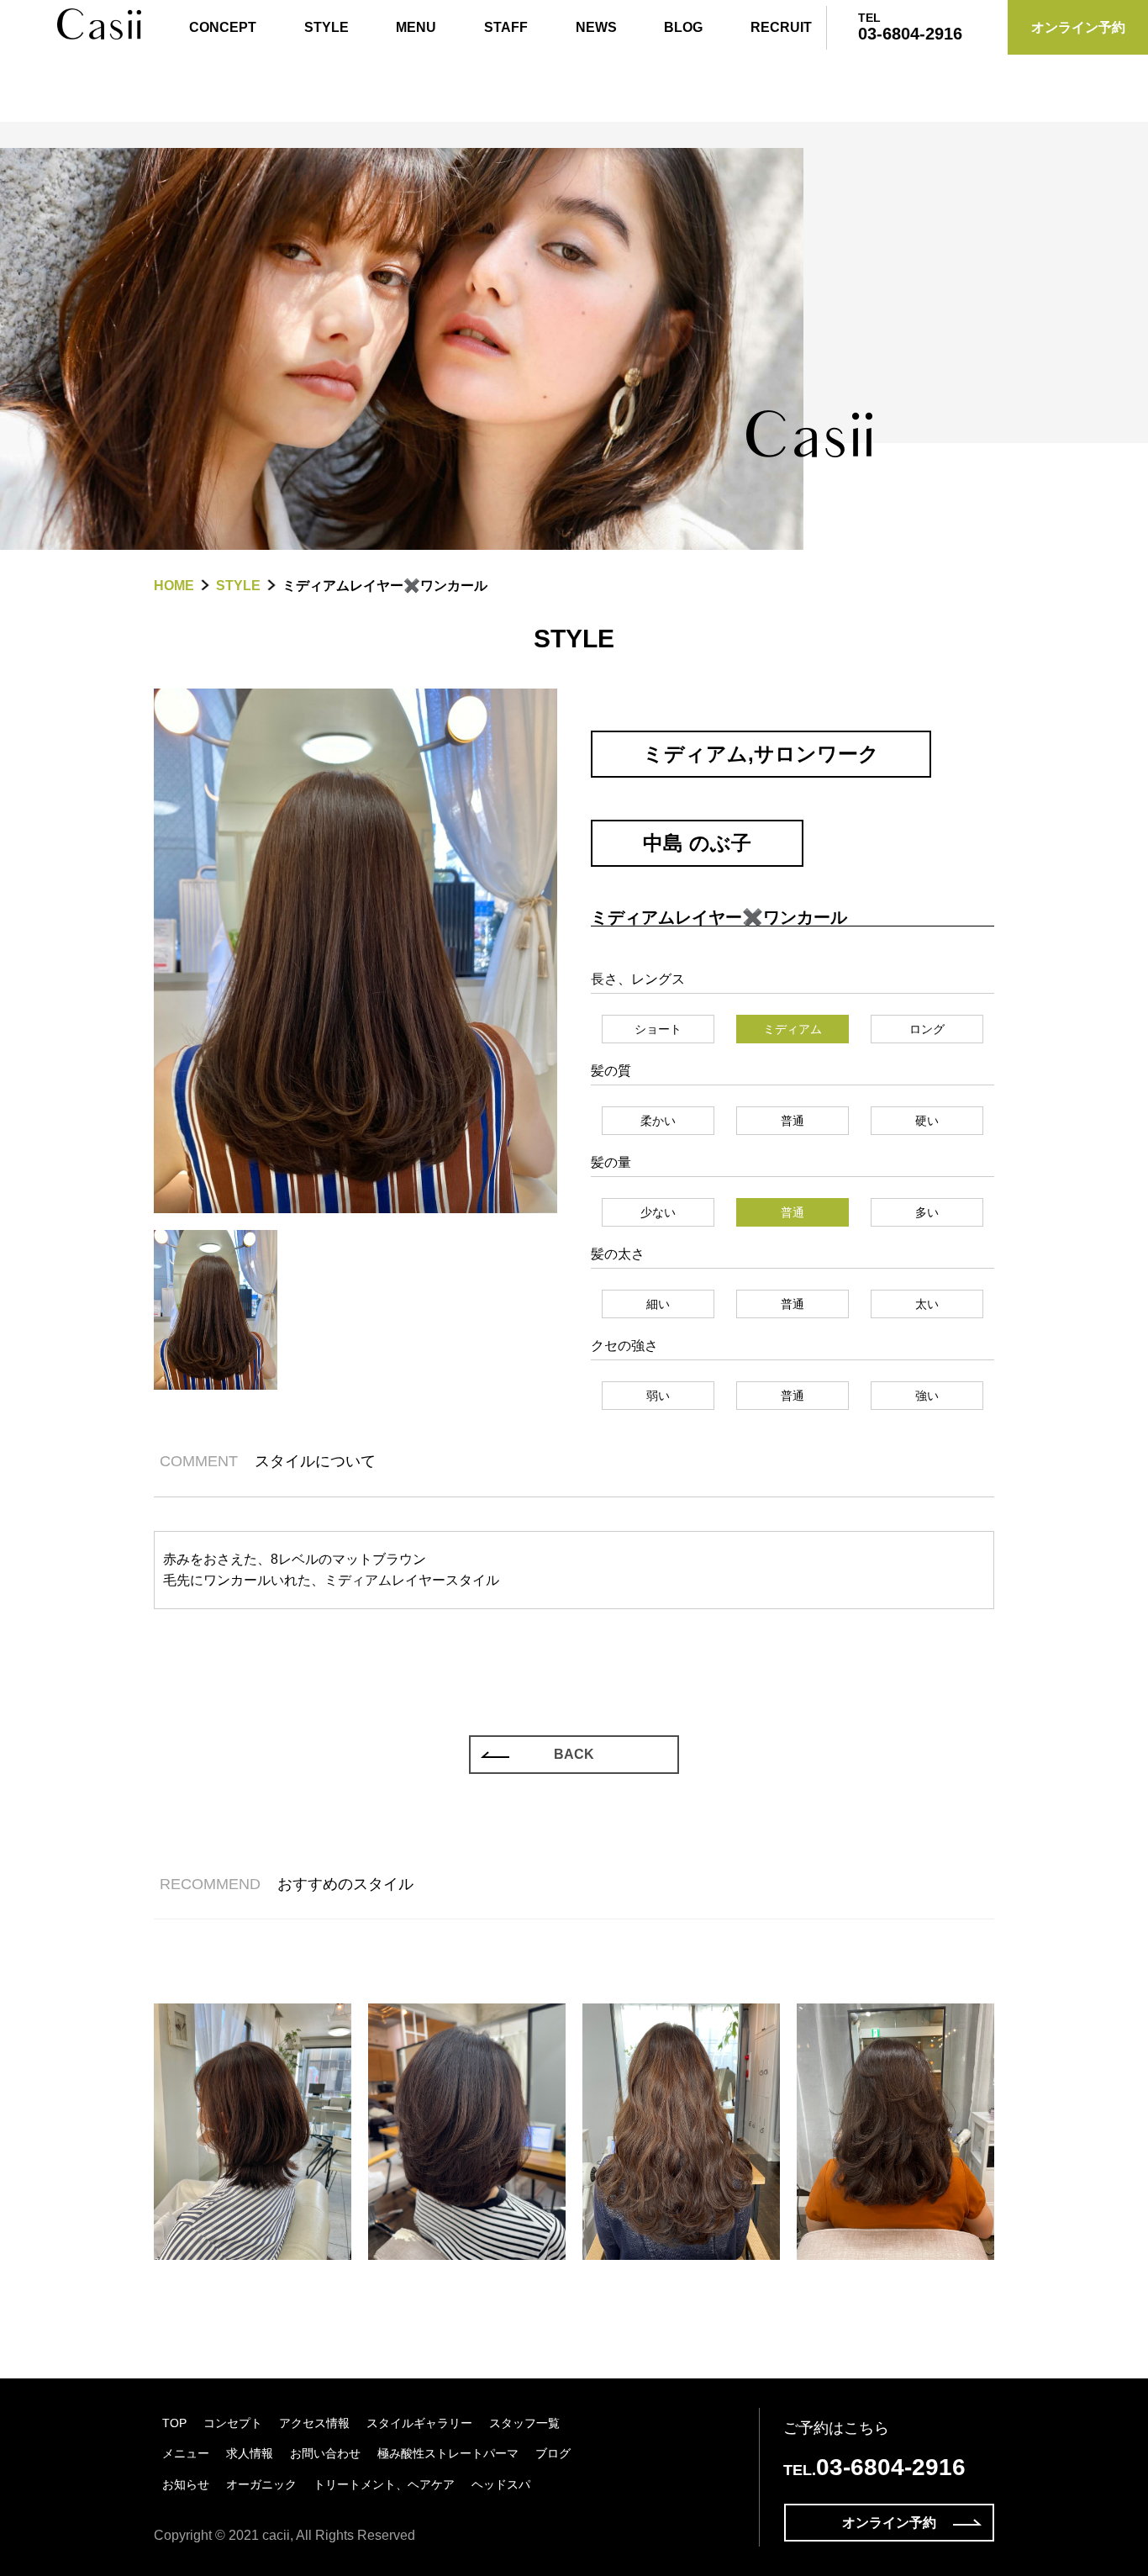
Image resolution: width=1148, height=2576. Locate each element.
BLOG (683, 27)
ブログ (553, 2453)
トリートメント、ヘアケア (384, 2484)
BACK (574, 1754)
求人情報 (250, 2453)
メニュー (186, 2453)
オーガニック (261, 2484)
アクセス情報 (314, 2423)
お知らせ (186, 2484)
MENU (416, 27)
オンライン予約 (889, 2523)
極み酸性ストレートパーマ (448, 2453)
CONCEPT (223, 27)
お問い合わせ (325, 2453)
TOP (174, 2423)
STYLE (326, 27)
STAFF (506, 27)
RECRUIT (781, 27)
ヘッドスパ (501, 2484)
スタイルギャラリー (419, 2423)
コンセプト (233, 2423)
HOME (174, 586)
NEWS (596, 27)
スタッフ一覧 (524, 2423)
